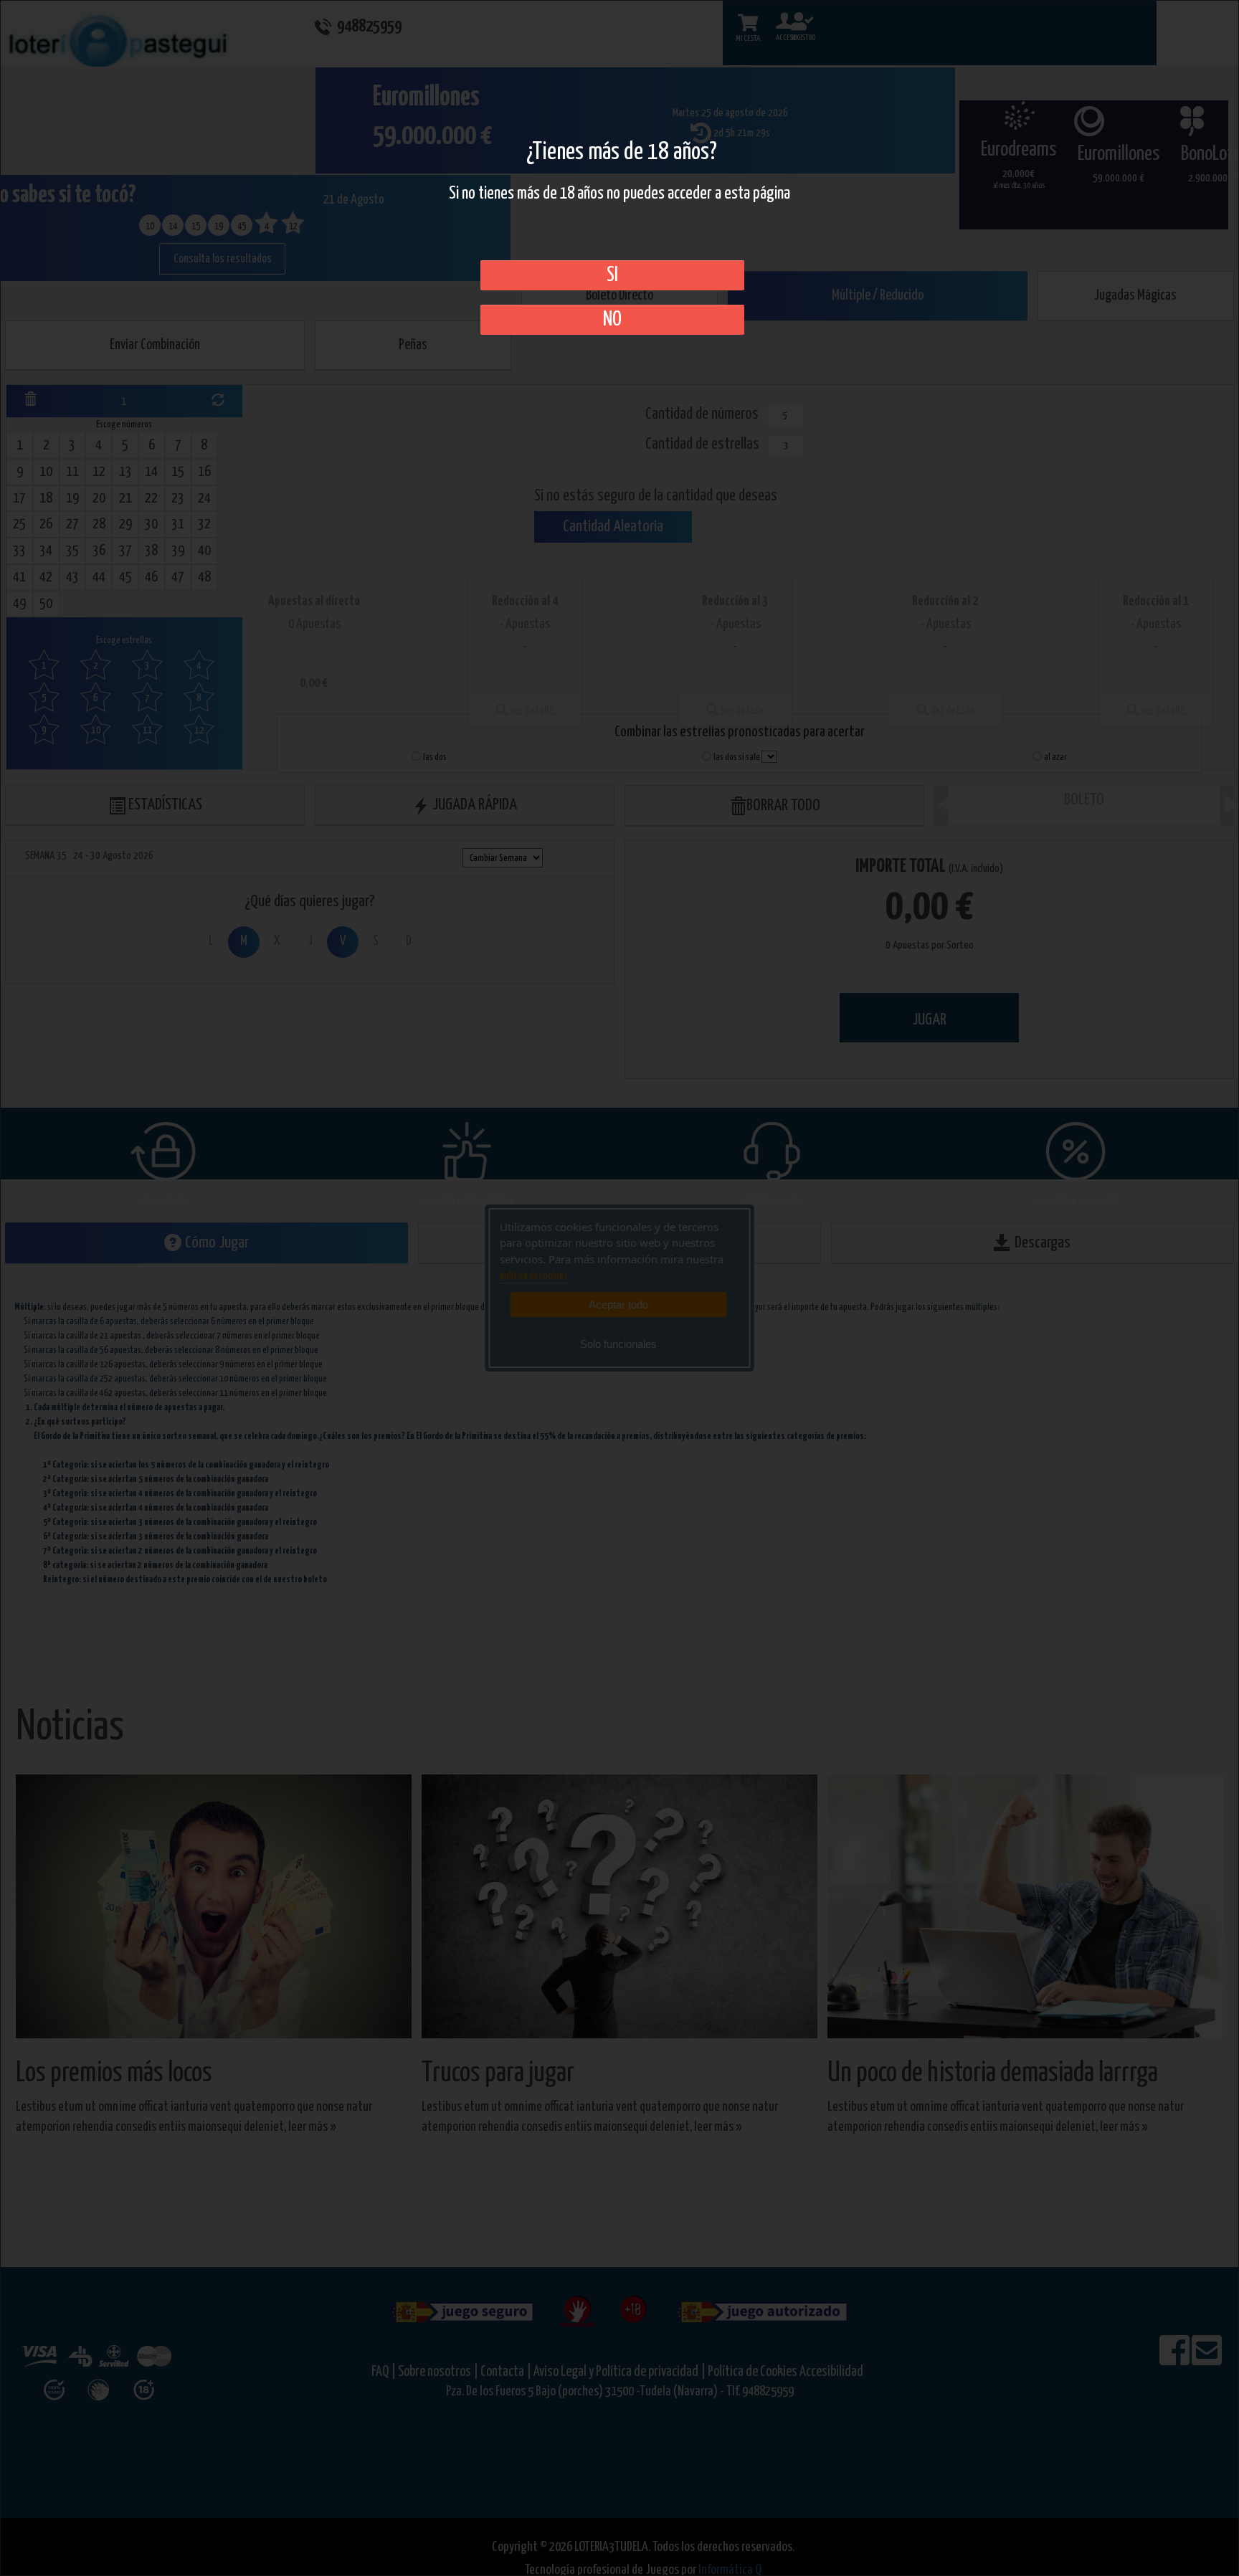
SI (612, 275)
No (612, 320)
